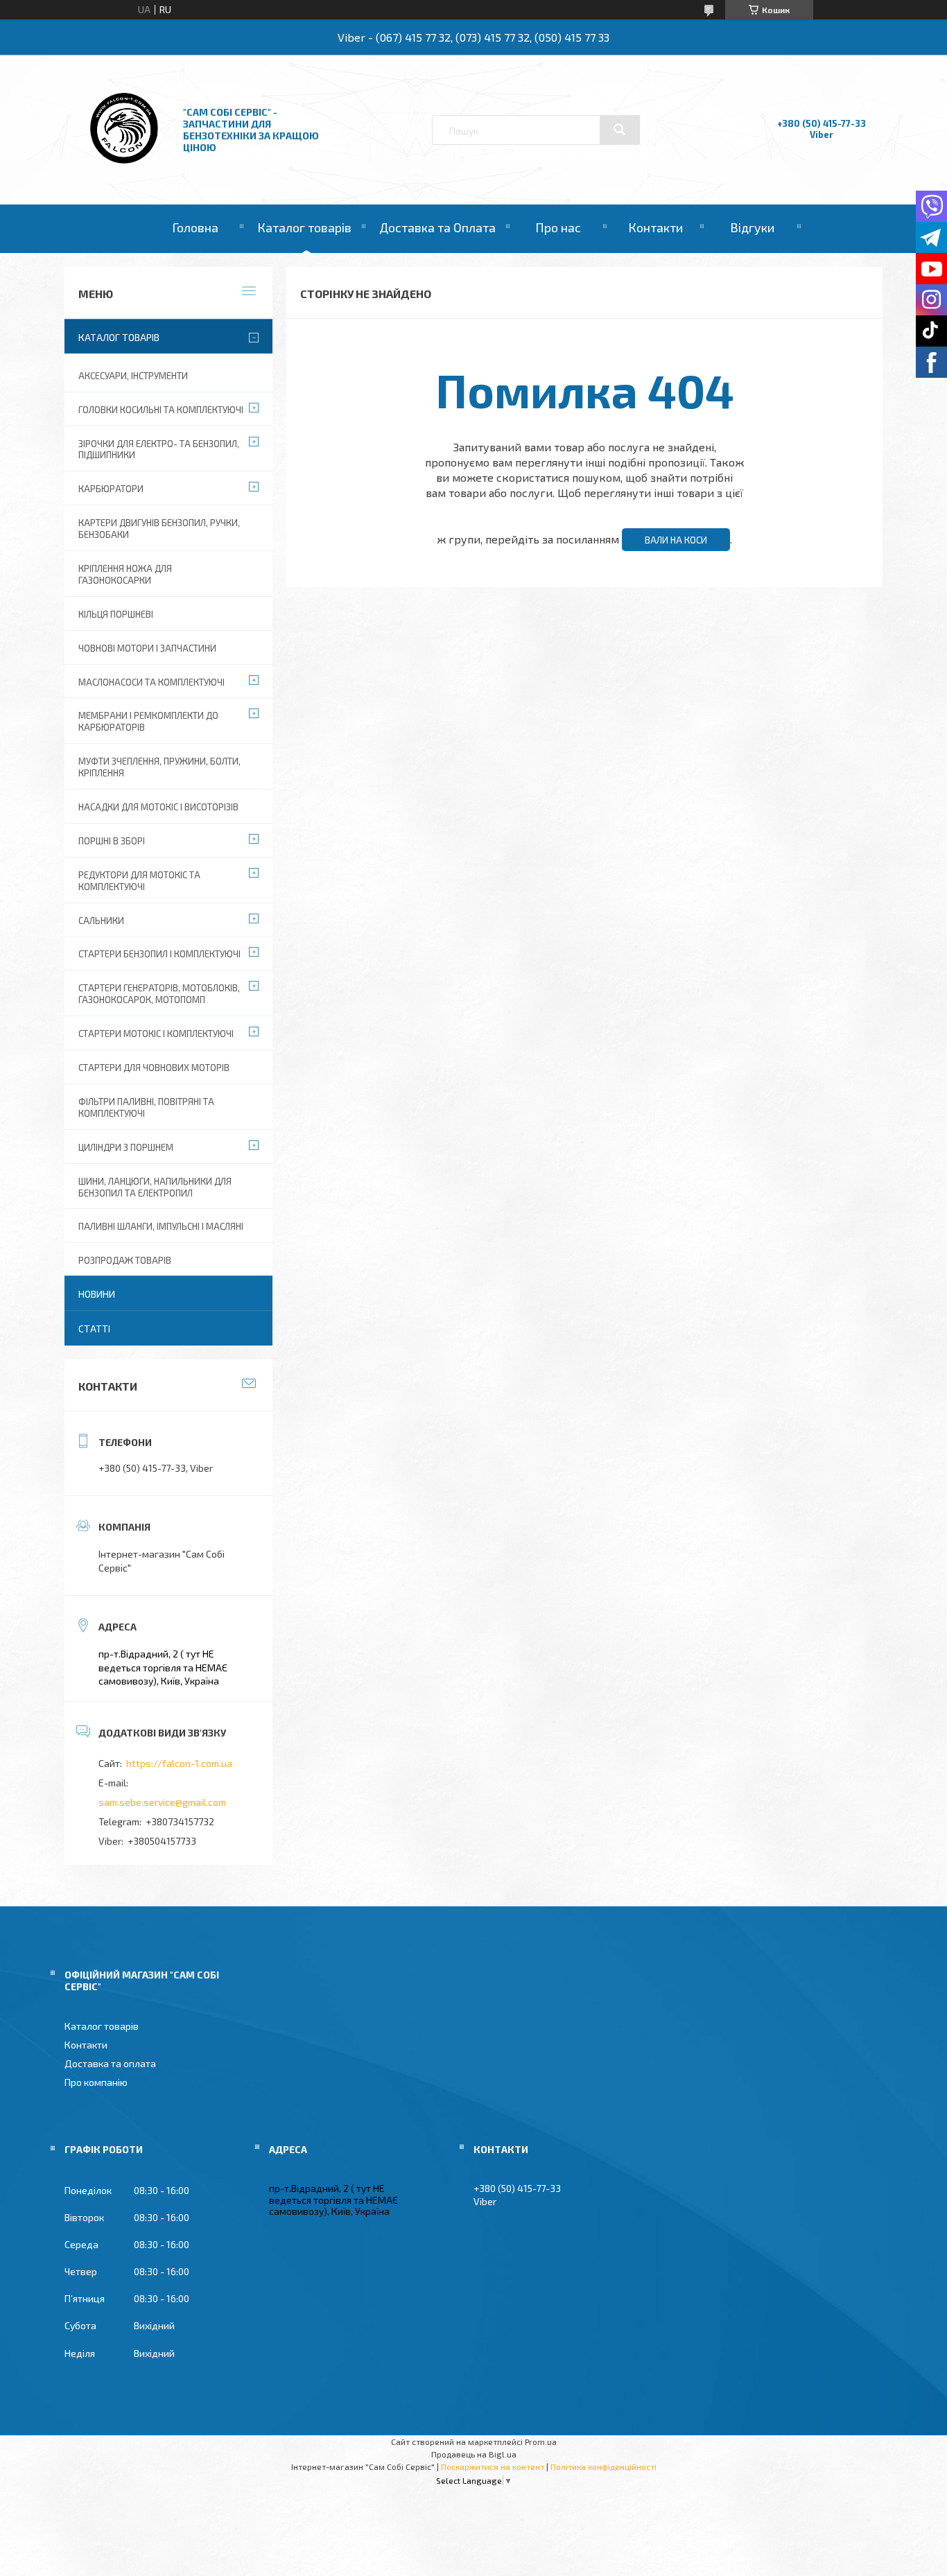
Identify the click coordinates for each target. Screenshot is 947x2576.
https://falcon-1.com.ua (179, 1763)
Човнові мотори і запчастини (147, 648)
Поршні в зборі (112, 841)
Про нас (558, 227)
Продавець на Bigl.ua (474, 2454)
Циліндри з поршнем (126, 1147)
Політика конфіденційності (603, 2466)
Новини (97, 1294)
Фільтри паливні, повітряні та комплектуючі (146, 1107)
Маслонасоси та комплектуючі (151, 682)
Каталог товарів (304, 227)
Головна (195, 227)
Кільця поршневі (116, 614)
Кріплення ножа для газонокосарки (125, 574)
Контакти (655, 227)
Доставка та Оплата (437, 227)
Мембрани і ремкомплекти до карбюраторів (148, 721)
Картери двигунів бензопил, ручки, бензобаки (159, 529)
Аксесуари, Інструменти (133, 376)
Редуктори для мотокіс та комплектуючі (139, 881)
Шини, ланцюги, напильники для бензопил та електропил (155, 1187)
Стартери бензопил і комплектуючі (159, 954)
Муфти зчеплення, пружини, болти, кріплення (159, 767)
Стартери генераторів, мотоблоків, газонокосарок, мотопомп (159, 994)
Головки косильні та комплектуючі (161, 410)
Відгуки (752, 227)
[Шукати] (620, 130)
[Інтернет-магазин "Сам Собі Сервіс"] (125, 167)
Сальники (101, 921)
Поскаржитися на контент (493, 2466)
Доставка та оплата (110, 2063)
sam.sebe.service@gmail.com (162, 1802)
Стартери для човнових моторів (154, 1068)
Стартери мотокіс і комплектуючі (156, 1034)
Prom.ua (541, 2442)
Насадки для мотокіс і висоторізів (158, 807)
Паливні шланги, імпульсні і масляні (161, 1226)
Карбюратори (111, 489)
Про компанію (96, 2082)
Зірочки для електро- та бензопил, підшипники (159, 450)
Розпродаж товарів (125, 1260)
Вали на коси (676, 540)
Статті (94, 1329)
